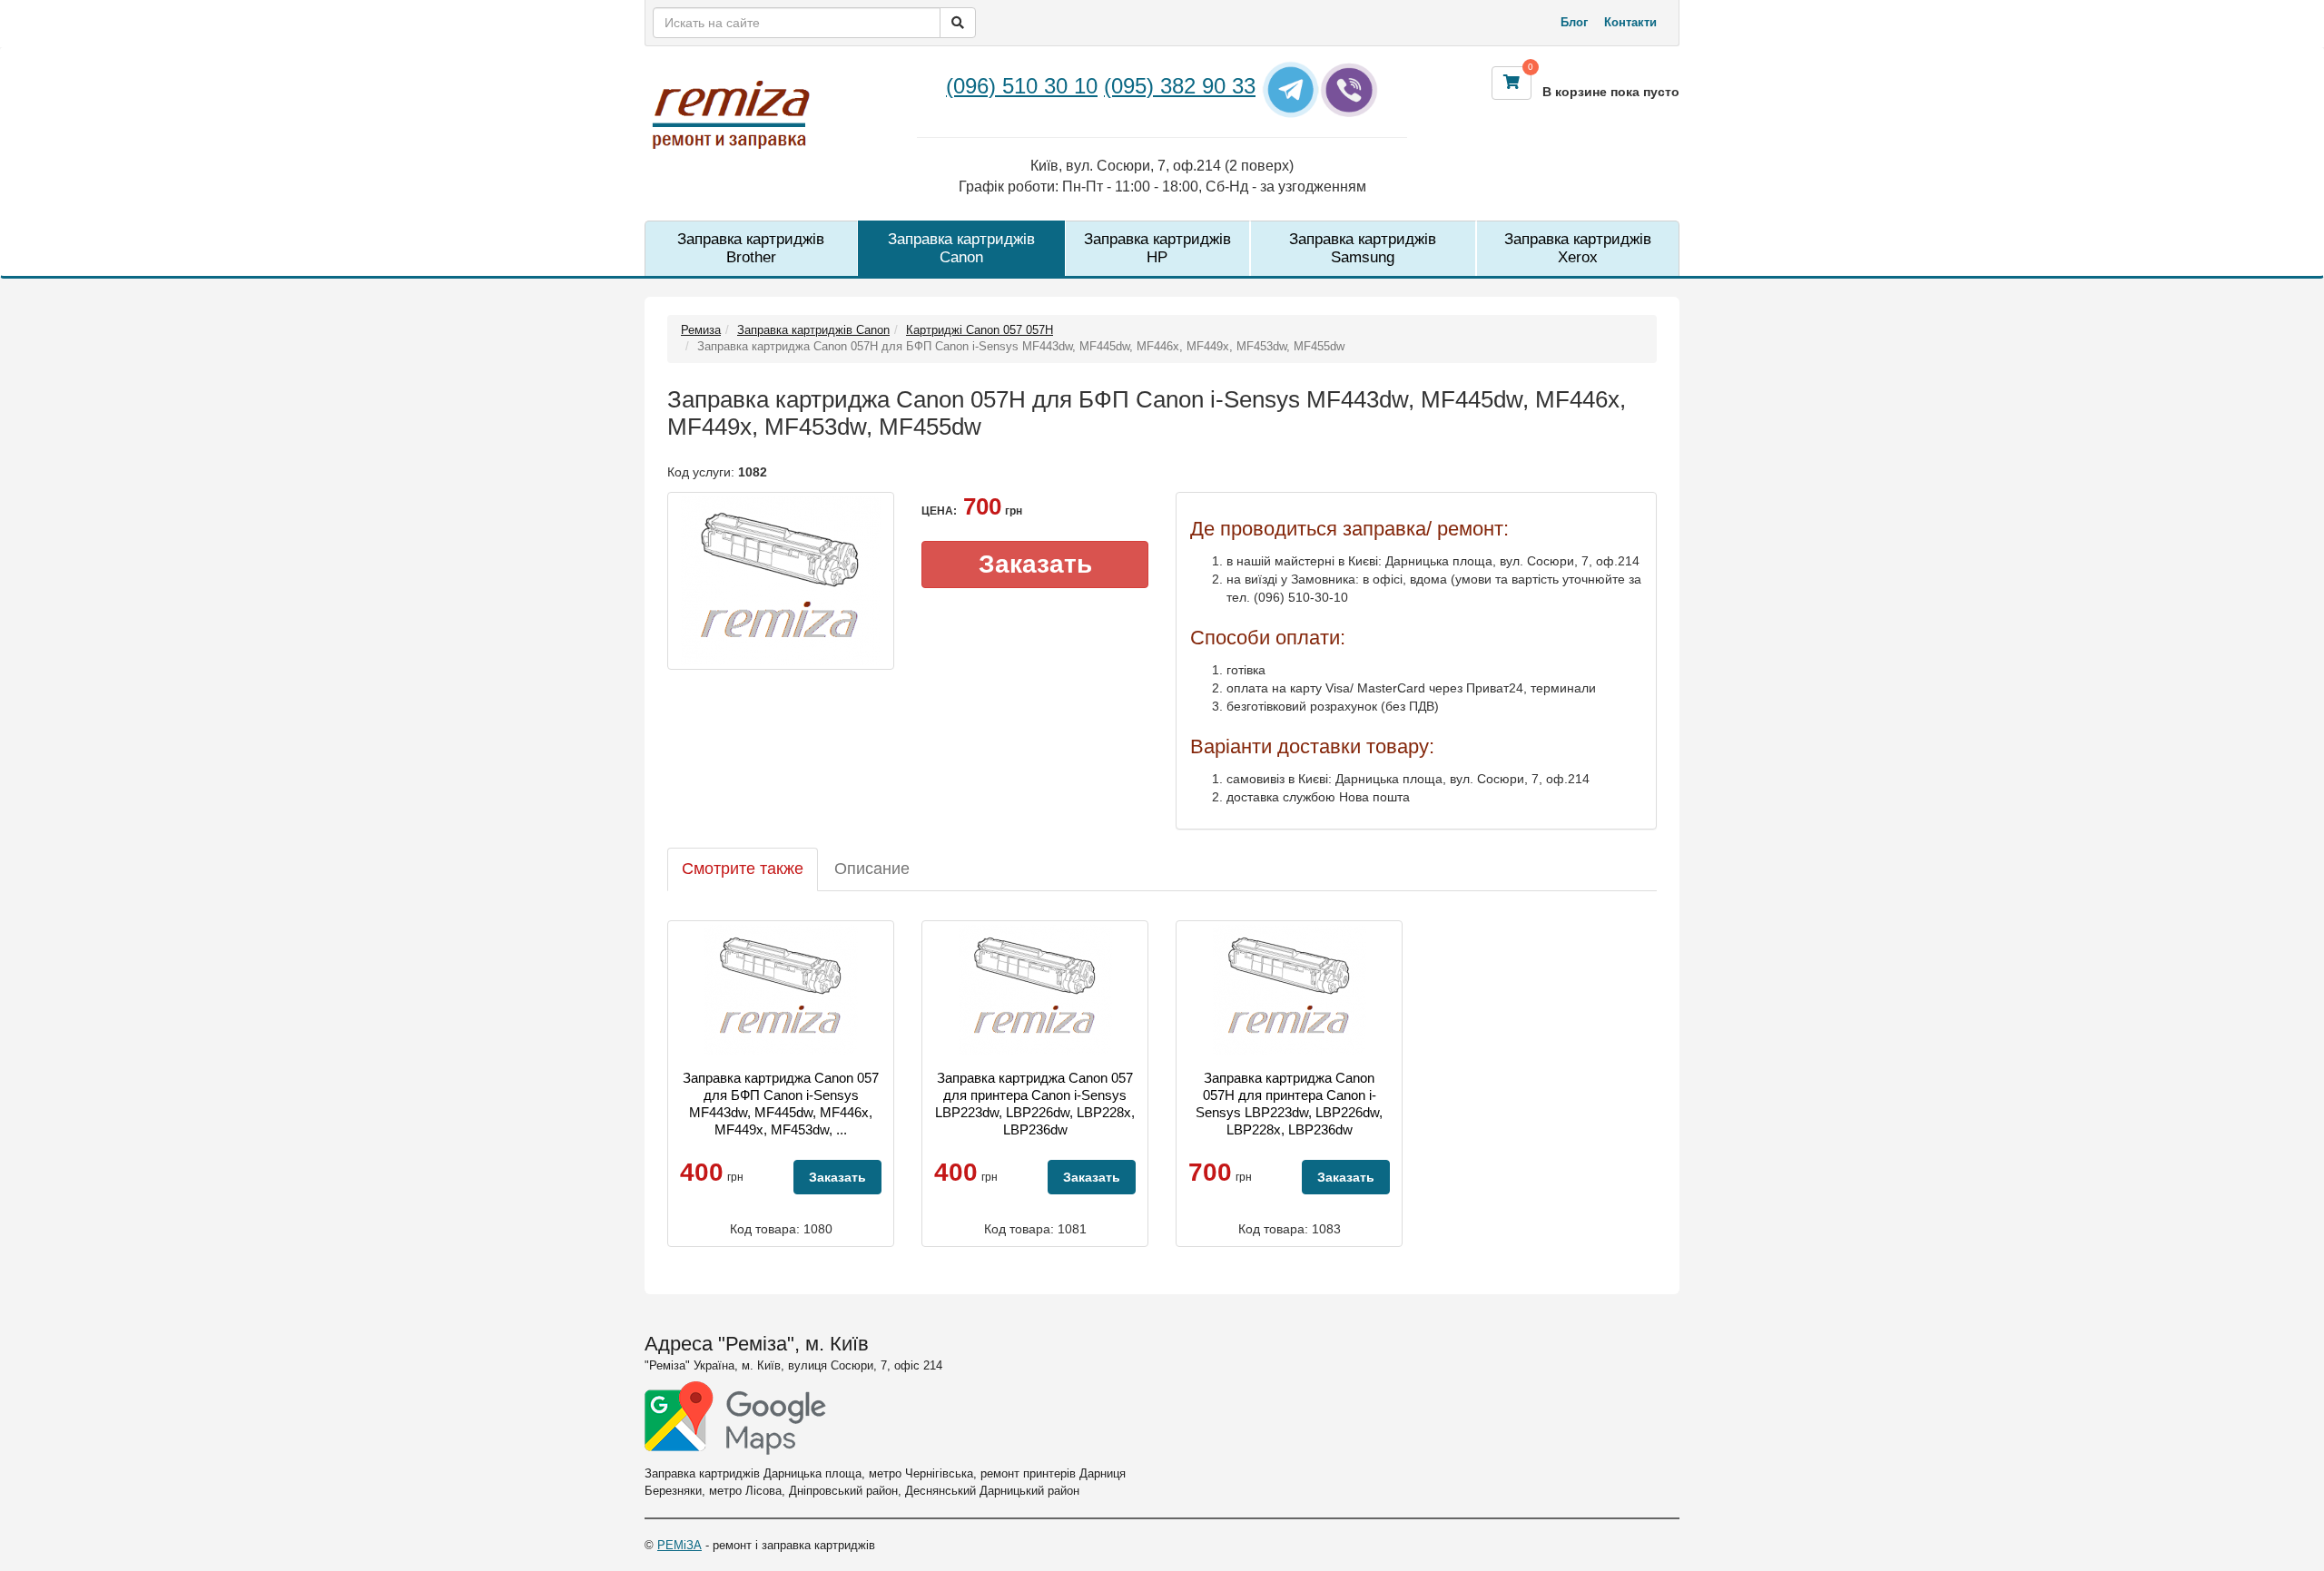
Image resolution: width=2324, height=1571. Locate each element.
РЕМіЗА (679, 1545)
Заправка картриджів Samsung (1363, 248)
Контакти (1630, 22)
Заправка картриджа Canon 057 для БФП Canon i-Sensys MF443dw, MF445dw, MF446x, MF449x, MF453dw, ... (781, 1104)
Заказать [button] (1035, 564)
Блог (1574, 22)
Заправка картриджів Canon (961, 248)
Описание (872, 869)
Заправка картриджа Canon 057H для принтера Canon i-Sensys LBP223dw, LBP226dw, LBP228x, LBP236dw (1289, 1104)
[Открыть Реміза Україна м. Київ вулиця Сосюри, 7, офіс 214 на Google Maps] (735, 1418)
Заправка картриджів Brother (751, 248)
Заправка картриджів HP (1157, 248)
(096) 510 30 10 (1022, 86)
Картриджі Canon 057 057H (980, 330)
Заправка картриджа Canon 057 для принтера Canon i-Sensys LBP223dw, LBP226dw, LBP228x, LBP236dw (1035, 1104)
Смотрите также (743, 869)
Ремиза (701, 330)
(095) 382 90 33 (1180, 86)
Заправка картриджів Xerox (1578, 248)
